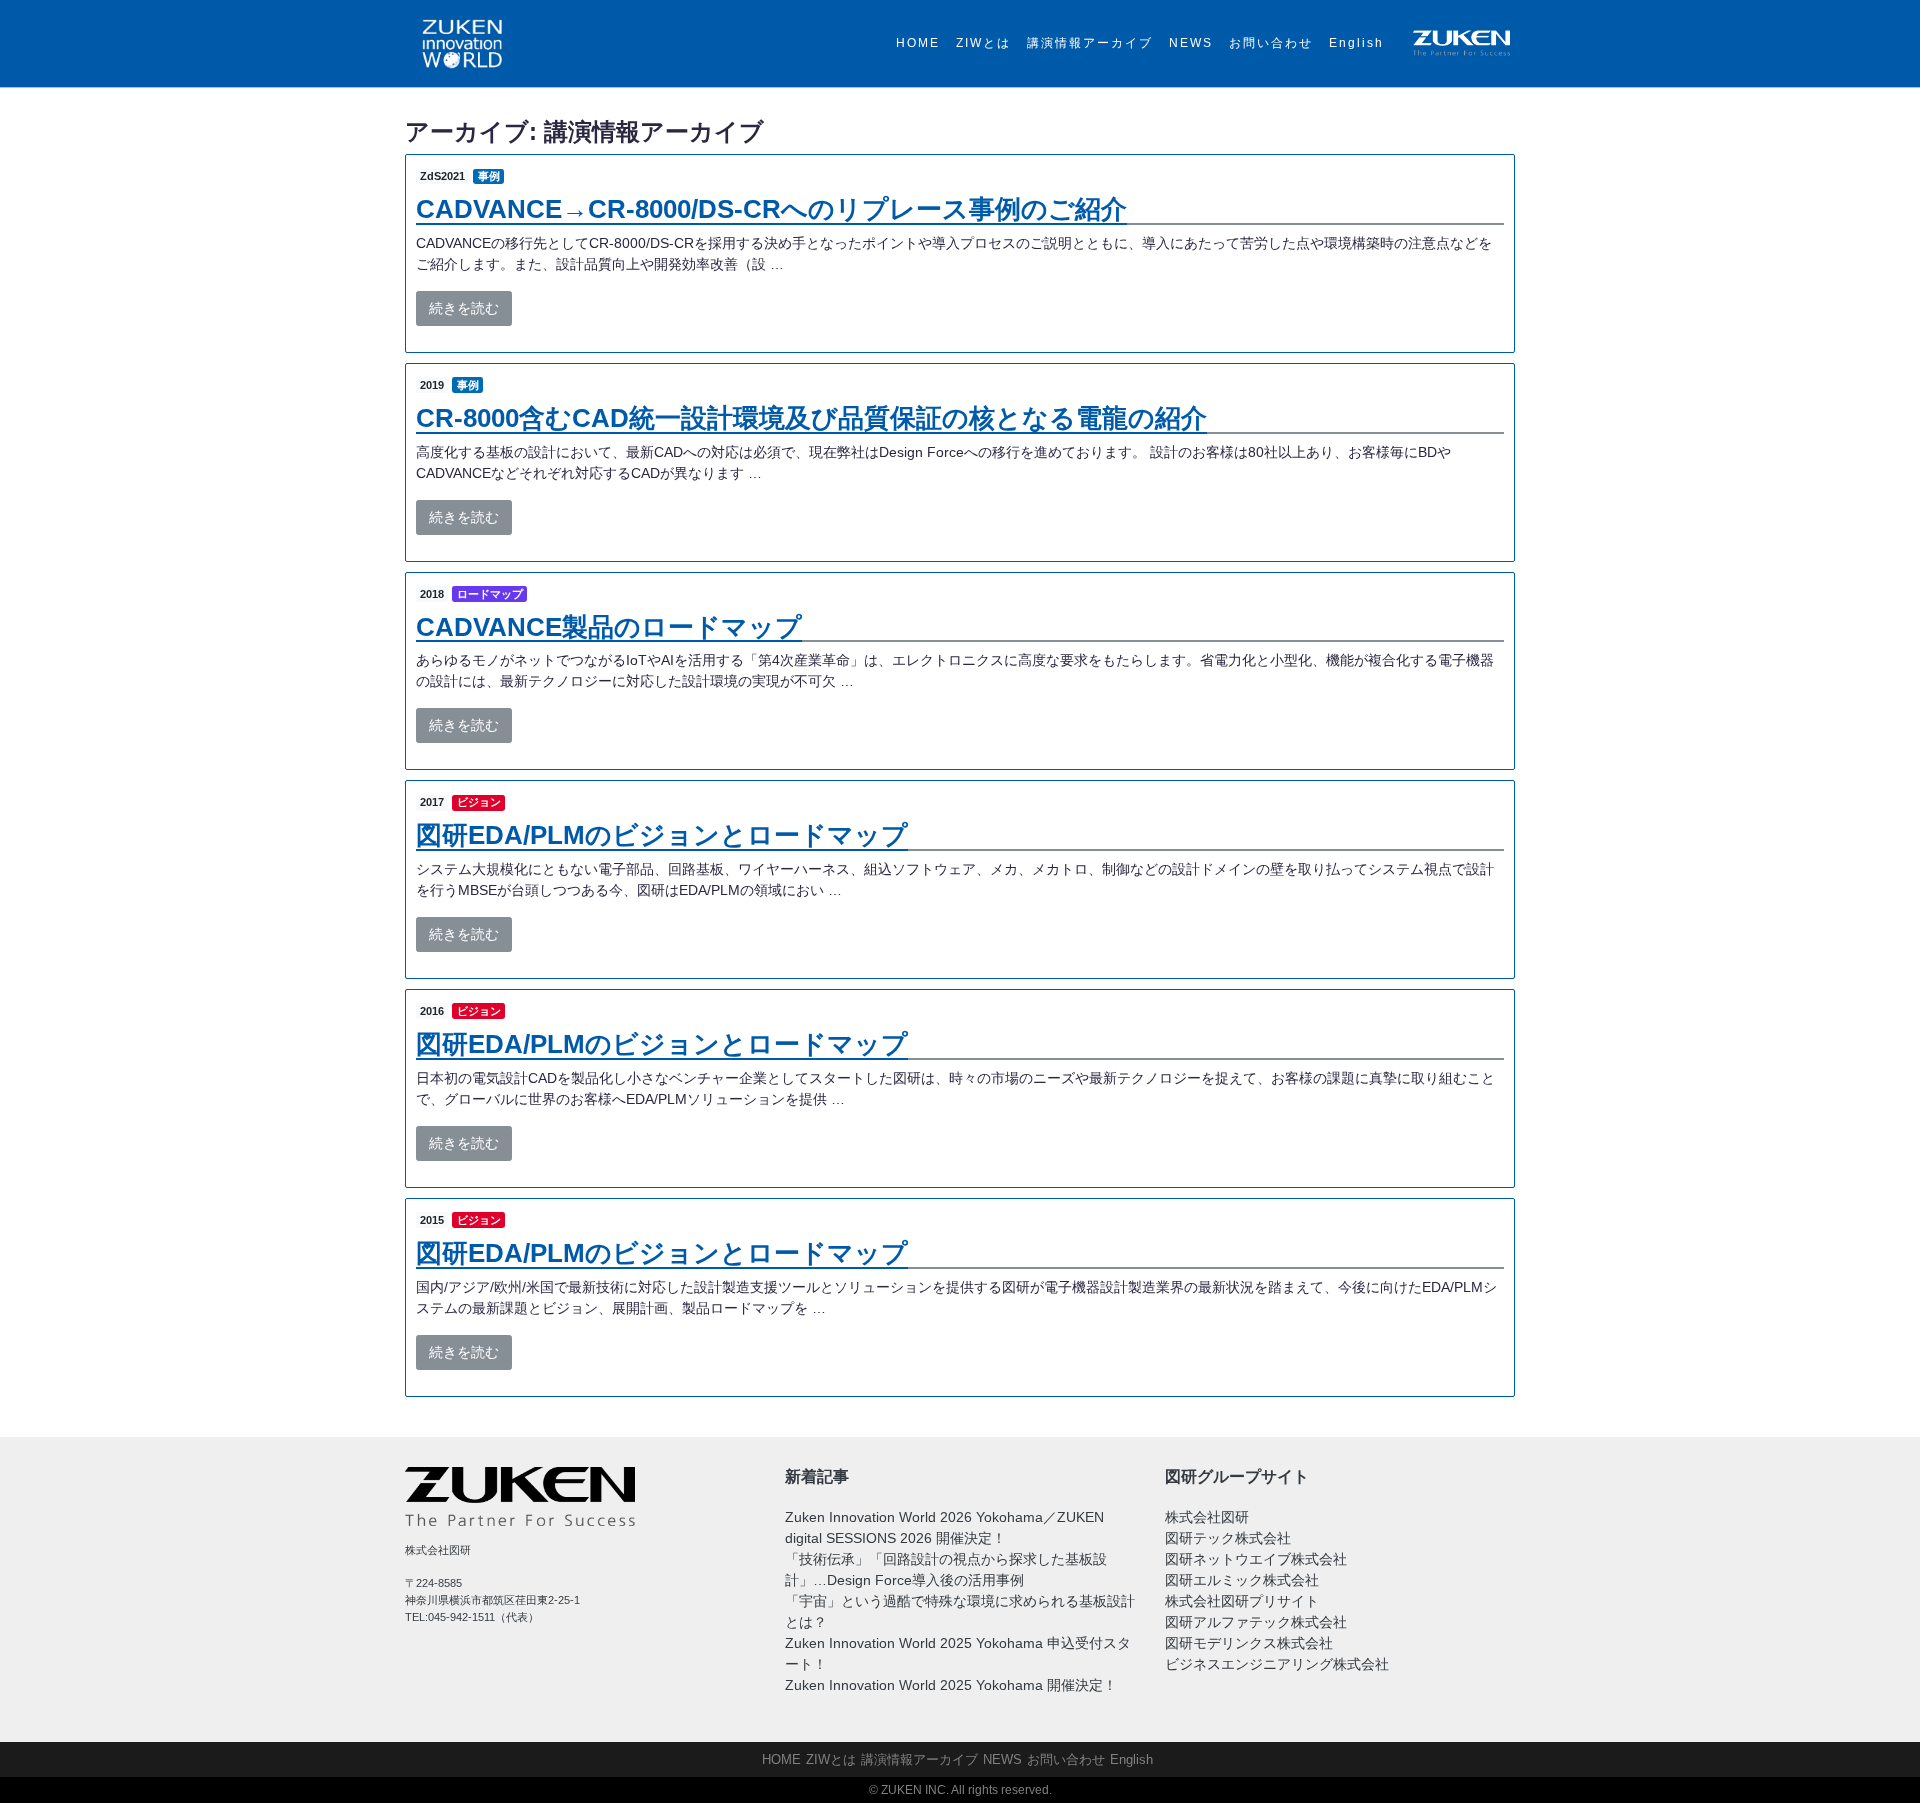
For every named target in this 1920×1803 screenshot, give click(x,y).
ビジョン (479, 802)
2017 (432, 802)
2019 (432, 385)
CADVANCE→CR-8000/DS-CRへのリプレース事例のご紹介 (771, 209)
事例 (489, 176)
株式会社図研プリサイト (1242, 1601)
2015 (432, 1220)
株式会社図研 (1207, 1517)
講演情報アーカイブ (1090, 43)
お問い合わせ (1271, 43)
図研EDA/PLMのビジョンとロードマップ (662, 835)
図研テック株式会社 (1228, 1538)
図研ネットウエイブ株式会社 (1256, 1559)
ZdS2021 (442, 176)
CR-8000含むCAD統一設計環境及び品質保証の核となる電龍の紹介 (811, 418)
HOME (918, 43)
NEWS (1191, 43)
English (1356, 43)
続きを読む (464, 308)
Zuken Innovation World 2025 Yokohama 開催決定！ (951, 1685)
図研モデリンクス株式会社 (1249, 1643)
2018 (432, 594)
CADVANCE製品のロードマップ (609, 627)
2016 (432, 1011)
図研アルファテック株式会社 (1256, 1622)
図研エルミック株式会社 (1242, 1580)
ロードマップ (490, 594)
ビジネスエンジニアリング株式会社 (1277, 1664)
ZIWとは (983, 43)
